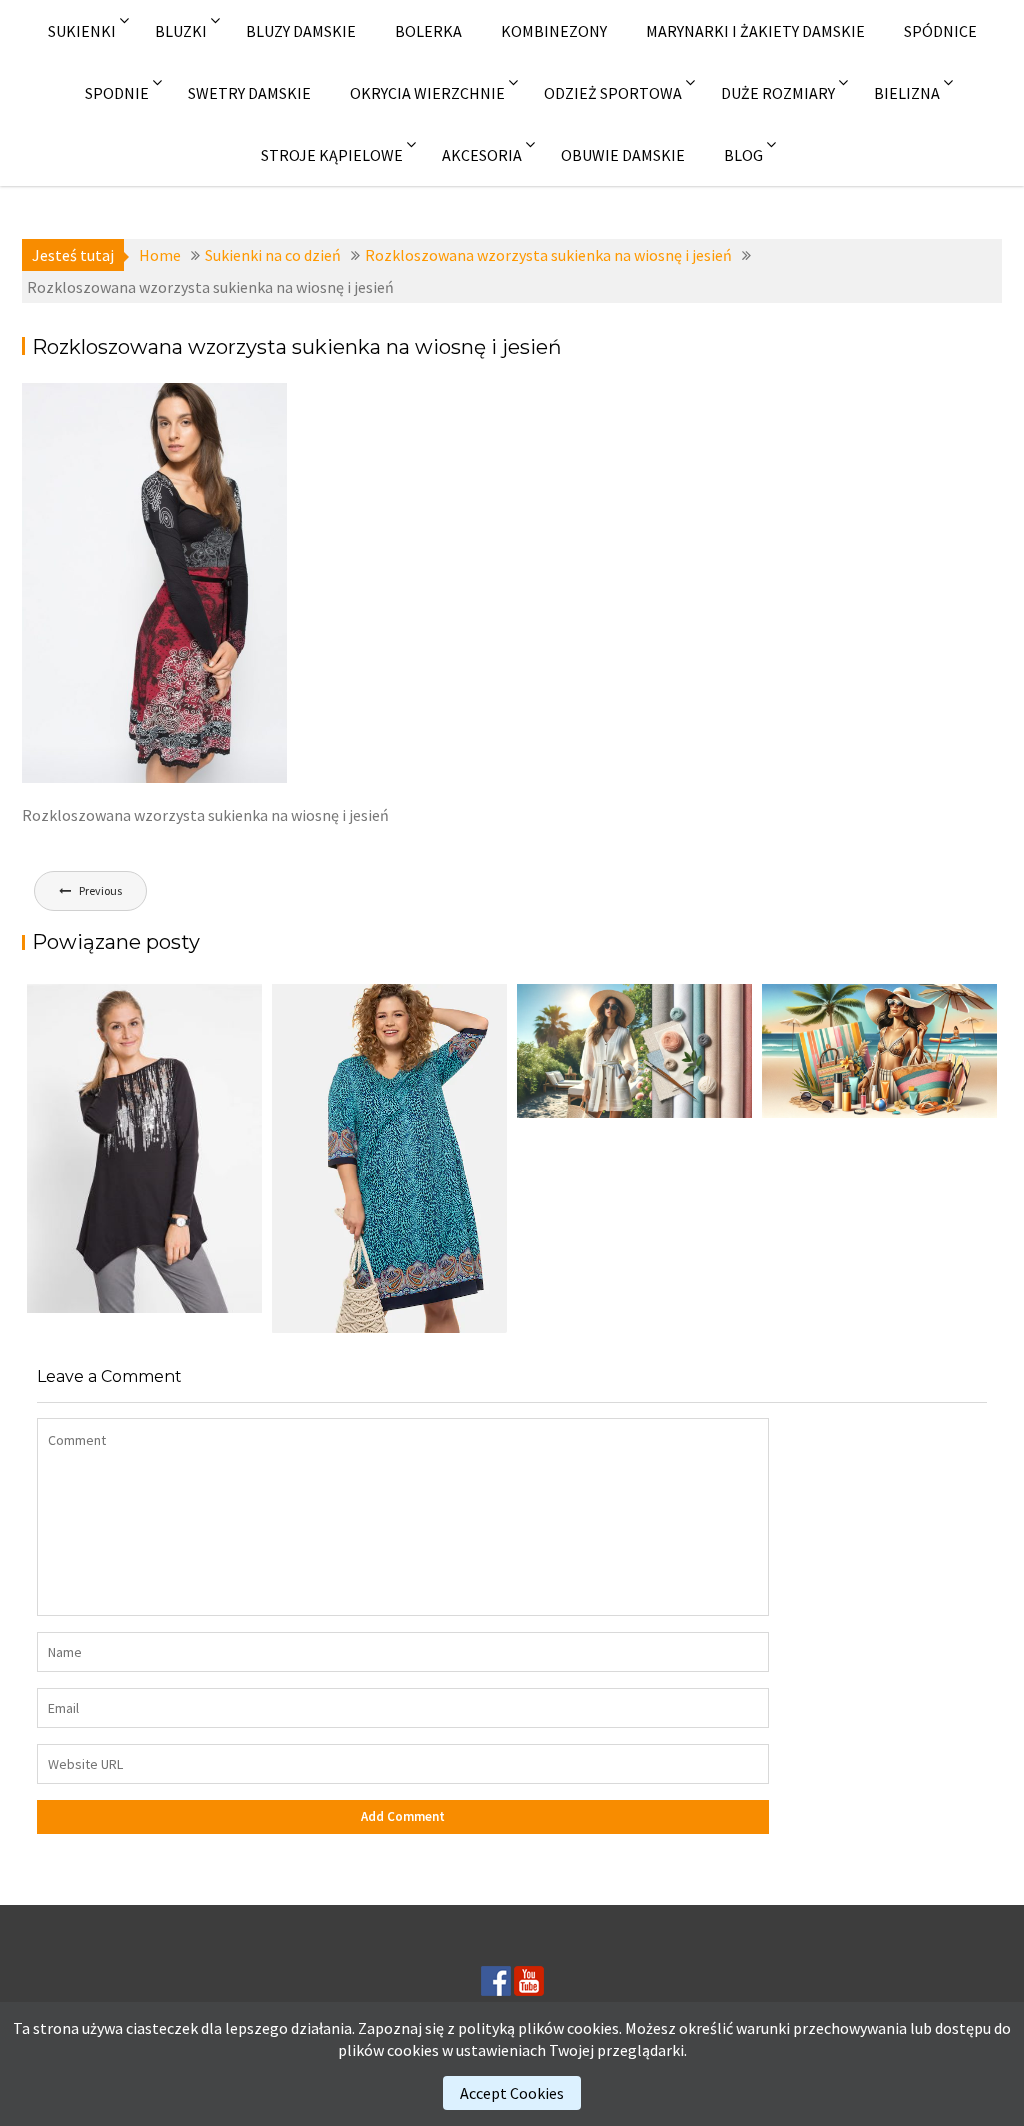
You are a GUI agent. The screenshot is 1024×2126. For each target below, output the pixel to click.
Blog (743, 155)
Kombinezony (554, 31)
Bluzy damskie (301, 31)
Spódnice (940, 31)
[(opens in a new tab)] (389, 1158)
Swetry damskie (249, 93)
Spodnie (117, 93)
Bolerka (428, 31)
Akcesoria (482, 155)
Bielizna (907, 93)
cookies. (594, 2028)
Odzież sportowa (613, 93)
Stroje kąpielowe (332, 155)
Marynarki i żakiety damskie (755, 31)
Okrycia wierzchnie (427, 93)
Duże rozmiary (778, 93)
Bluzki (181, 31)
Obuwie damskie (623, 155)
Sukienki (82, 31)
